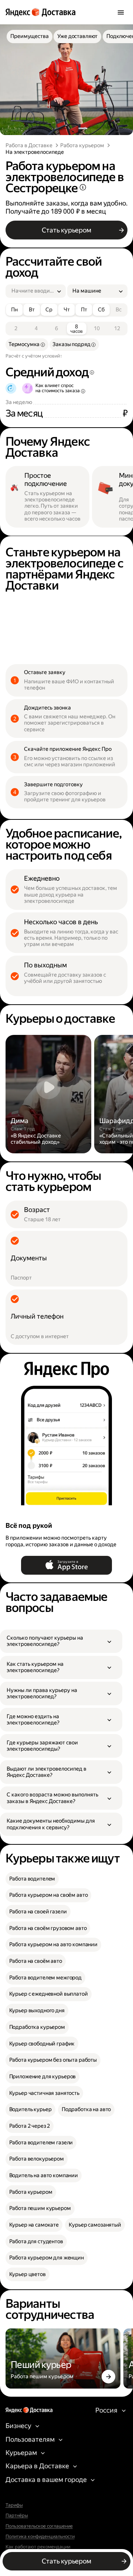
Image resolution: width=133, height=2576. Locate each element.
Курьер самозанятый (95, 2225)
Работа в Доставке (29, 146)
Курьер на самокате (34, 2225)
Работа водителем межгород (45, 1978)
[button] (61, 1641)
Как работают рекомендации (38, 2547)
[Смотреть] (49, 1094)
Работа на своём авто (36, 1961)
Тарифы (14, 2505)
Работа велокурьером (37, 2159)
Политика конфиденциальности (40, 2537)
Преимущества (29, 36)
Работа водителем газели (41, 2143)
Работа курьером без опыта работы (53, 2060)
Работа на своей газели (38, 1912)
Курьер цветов (28, 2274)
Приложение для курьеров (43, 2077)
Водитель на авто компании (44, 2176)
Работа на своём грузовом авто (48, 1928)
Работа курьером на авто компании (53, 1945)
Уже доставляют (77, 36)
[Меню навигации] (121, 12)
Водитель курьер (30, 2109)
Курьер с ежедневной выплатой (49, 1994)
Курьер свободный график (42, 2044)
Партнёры (17, 2515)
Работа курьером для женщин (47, 2258)
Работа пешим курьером (40, 2208)
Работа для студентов (36, 2242)
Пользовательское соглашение (39, 2526)
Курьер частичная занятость (44, 2093)
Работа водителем (32, 1879)
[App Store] (66, 1565)
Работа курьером (82, 146)
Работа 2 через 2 (30, 2126)
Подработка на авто (86, 2109)
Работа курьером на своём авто (49, 1895)
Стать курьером (66, 230)
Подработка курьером (37, 2027)
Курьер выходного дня (37, 2011)
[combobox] (33, 291)
